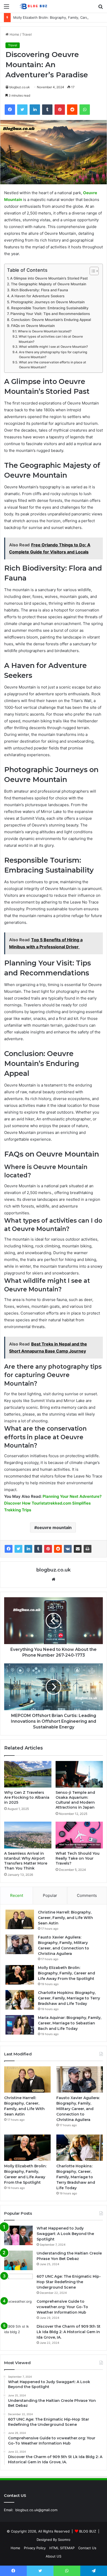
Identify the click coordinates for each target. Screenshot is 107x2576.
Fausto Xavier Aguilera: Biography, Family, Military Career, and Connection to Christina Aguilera (78, 2109)
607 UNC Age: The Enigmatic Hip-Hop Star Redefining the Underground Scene (69, 2282)
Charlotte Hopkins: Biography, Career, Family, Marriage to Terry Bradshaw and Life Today (69, 1998)
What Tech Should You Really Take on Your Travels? (78, 1858)
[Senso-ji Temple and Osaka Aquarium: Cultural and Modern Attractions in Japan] (79, 1774)
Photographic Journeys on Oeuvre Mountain (48, 302)
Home (14, 34)
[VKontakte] (68, 1549)
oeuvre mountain (54, 1527)
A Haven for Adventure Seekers (38, 296)
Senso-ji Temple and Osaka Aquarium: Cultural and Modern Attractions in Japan (75, 1800)
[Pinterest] (48, 1549)
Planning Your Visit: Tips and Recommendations (50, 314)
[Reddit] (58, 1549)
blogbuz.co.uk (20, 87)
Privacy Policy (35, 2548)
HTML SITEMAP (62, 2548)
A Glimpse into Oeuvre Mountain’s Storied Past (49, 278)
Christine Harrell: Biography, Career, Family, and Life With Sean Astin (65, 1918)
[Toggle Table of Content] (92, 271)
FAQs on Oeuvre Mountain (33, 326)
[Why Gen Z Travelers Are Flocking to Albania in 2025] (28, 1774)
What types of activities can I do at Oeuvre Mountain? (51, 339)
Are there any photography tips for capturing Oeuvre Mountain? (53, 355)
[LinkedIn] (28, 1549)
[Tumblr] (38, 1549)
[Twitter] (18, 1549)
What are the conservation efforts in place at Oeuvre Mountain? (53, 365)
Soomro (64, 2540)
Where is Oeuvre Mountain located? (45, 331)
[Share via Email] (78, 1549)
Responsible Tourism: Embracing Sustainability (50, 308)
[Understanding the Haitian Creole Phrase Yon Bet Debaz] (18, 2260)
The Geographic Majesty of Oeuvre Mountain (49, 284)
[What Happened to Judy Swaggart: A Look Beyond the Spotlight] (18, 2235)
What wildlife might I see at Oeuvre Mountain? (53, 347)
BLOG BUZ (88, 2531)
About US (53, 2556)
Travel (27, 34)
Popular (50, 1895)
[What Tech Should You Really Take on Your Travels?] (79, 1835)
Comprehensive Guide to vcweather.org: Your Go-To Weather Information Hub (62, 2307)
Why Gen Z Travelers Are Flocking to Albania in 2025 (27, 1797)
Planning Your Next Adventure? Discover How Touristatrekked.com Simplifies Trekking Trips (53, 1503)
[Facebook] (9, 1549)
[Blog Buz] (34, 6)
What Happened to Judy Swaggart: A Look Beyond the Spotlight (65, 2234)
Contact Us (87, 2548)
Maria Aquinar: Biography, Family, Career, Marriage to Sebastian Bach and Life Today (70, 2023)
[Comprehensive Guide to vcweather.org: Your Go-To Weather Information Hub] (18, 2309)
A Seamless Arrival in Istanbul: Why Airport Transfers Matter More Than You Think (26, 1861)
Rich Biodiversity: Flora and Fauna (40, 290)
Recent (17, 1895)
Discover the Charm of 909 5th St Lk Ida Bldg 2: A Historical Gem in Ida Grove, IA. (69, 2332)
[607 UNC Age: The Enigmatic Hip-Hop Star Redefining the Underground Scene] (18, 2284)
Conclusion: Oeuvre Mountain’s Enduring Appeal (51, 320)
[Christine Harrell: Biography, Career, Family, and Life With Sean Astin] (20, 1919)
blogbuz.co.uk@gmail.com (36, 2510)
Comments (87, 1895)
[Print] (88, 1549)
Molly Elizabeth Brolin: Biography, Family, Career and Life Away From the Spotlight (66, 1973)
